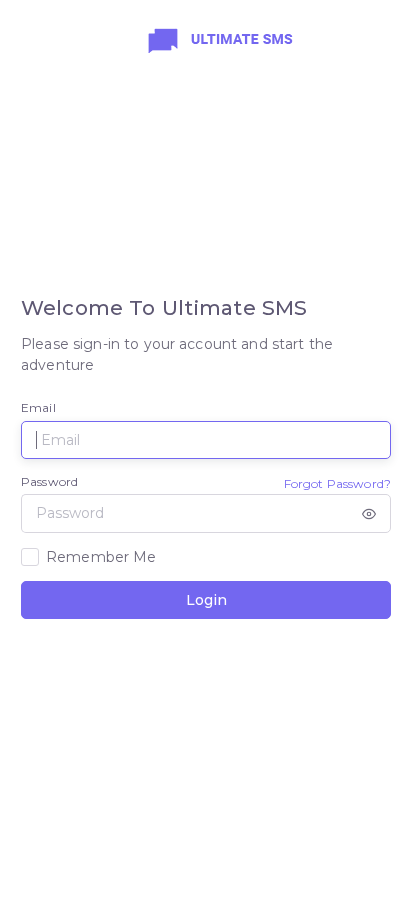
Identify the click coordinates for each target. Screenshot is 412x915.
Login (206, 600)
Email (38, 407)
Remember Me (101, 557)
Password (49, 481)
